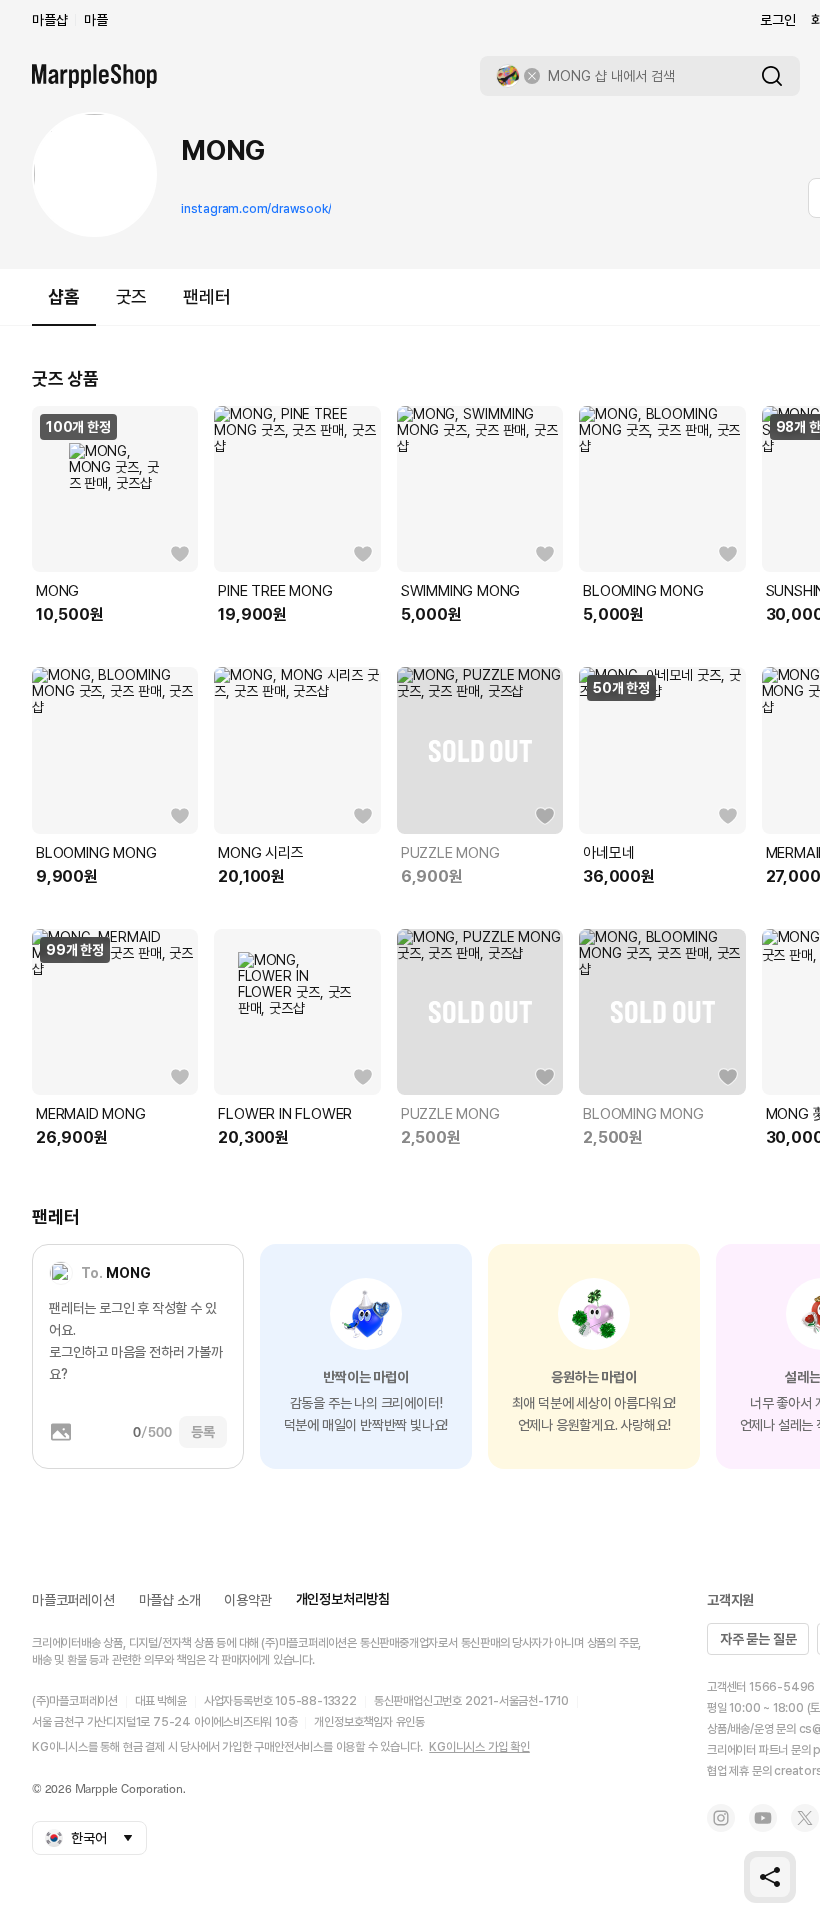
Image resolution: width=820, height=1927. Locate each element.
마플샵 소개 (170, 1600)
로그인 (777, 20)
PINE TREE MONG (275, 591)
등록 (203, 1432)
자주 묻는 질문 (758, 1639)
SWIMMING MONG (460, 591)
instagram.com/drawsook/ (256, 209)
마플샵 (49, 20)
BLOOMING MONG (643, 591)
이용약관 (247, 1600)
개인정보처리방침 (343, 1599)
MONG (57, 591)
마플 (96, 20)
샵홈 (64, 296)
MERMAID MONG (91, 1114)
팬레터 (206, 296)
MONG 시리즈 (260, 853)
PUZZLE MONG (450, 853)
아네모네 (608, 853)
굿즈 (132, 296)
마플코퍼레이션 (73, 1600)
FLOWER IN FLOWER (285, 1114)
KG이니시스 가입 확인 (479, 1747)
